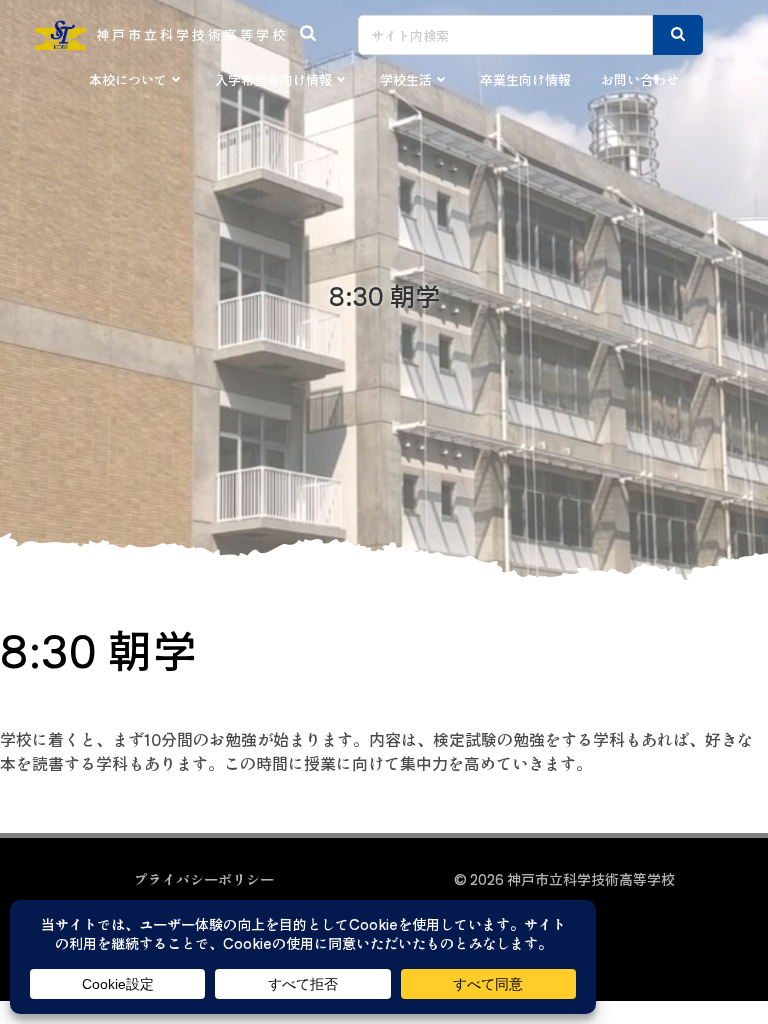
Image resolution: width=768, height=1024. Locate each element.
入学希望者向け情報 (273, 79)
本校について (128, 79)
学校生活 (406, 79)
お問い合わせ (640, 79)
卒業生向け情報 (525, 79)
